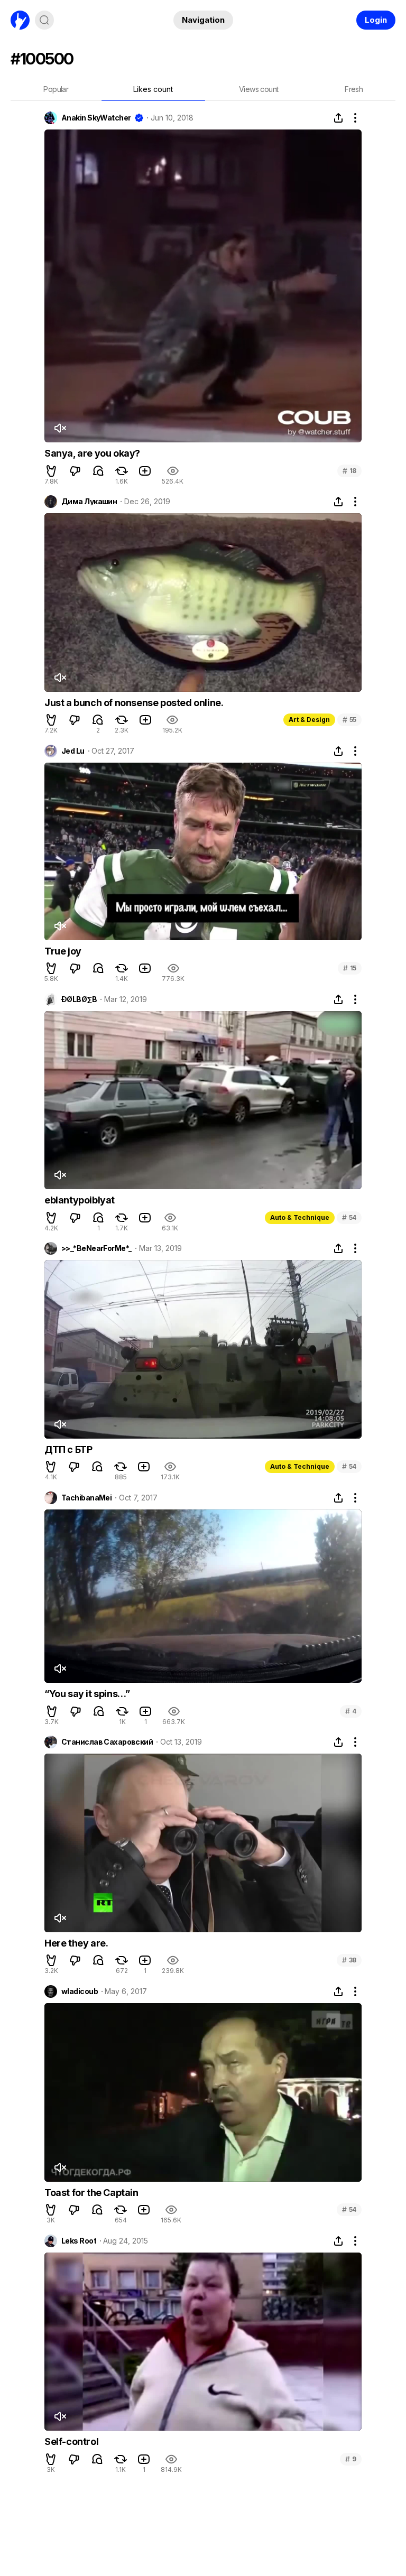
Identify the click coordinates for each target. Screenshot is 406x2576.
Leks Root (79, 2241)
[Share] (338, 118)
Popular (56, 89)
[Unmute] (60, 428)
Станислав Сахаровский (107, 1742)
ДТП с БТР (68, 1449)
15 (350, 968)
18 (349, 471)
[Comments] (98, 471)
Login (376, 20)
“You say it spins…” (87, 1694)
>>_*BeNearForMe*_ (96, 1248)
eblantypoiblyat (80, 1200)
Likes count (153, 89)
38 (349, 1960)
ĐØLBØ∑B (79, 999)
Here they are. (76, 1943)
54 (349, 1217)
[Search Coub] (44, 20)
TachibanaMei (86, 1498)
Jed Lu (73, 751)
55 (349, 720)
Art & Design (309, 720)
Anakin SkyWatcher (96, 118)
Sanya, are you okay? (92, 453)
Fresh (354, 89)
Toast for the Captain (91, 2193)
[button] (51, 471)
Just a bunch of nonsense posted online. (134, 703)
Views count (259, 89)
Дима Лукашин (89, 502)
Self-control (71, 2441)
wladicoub (80, 1991)
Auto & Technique (300, 1217)
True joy (63, 951)
